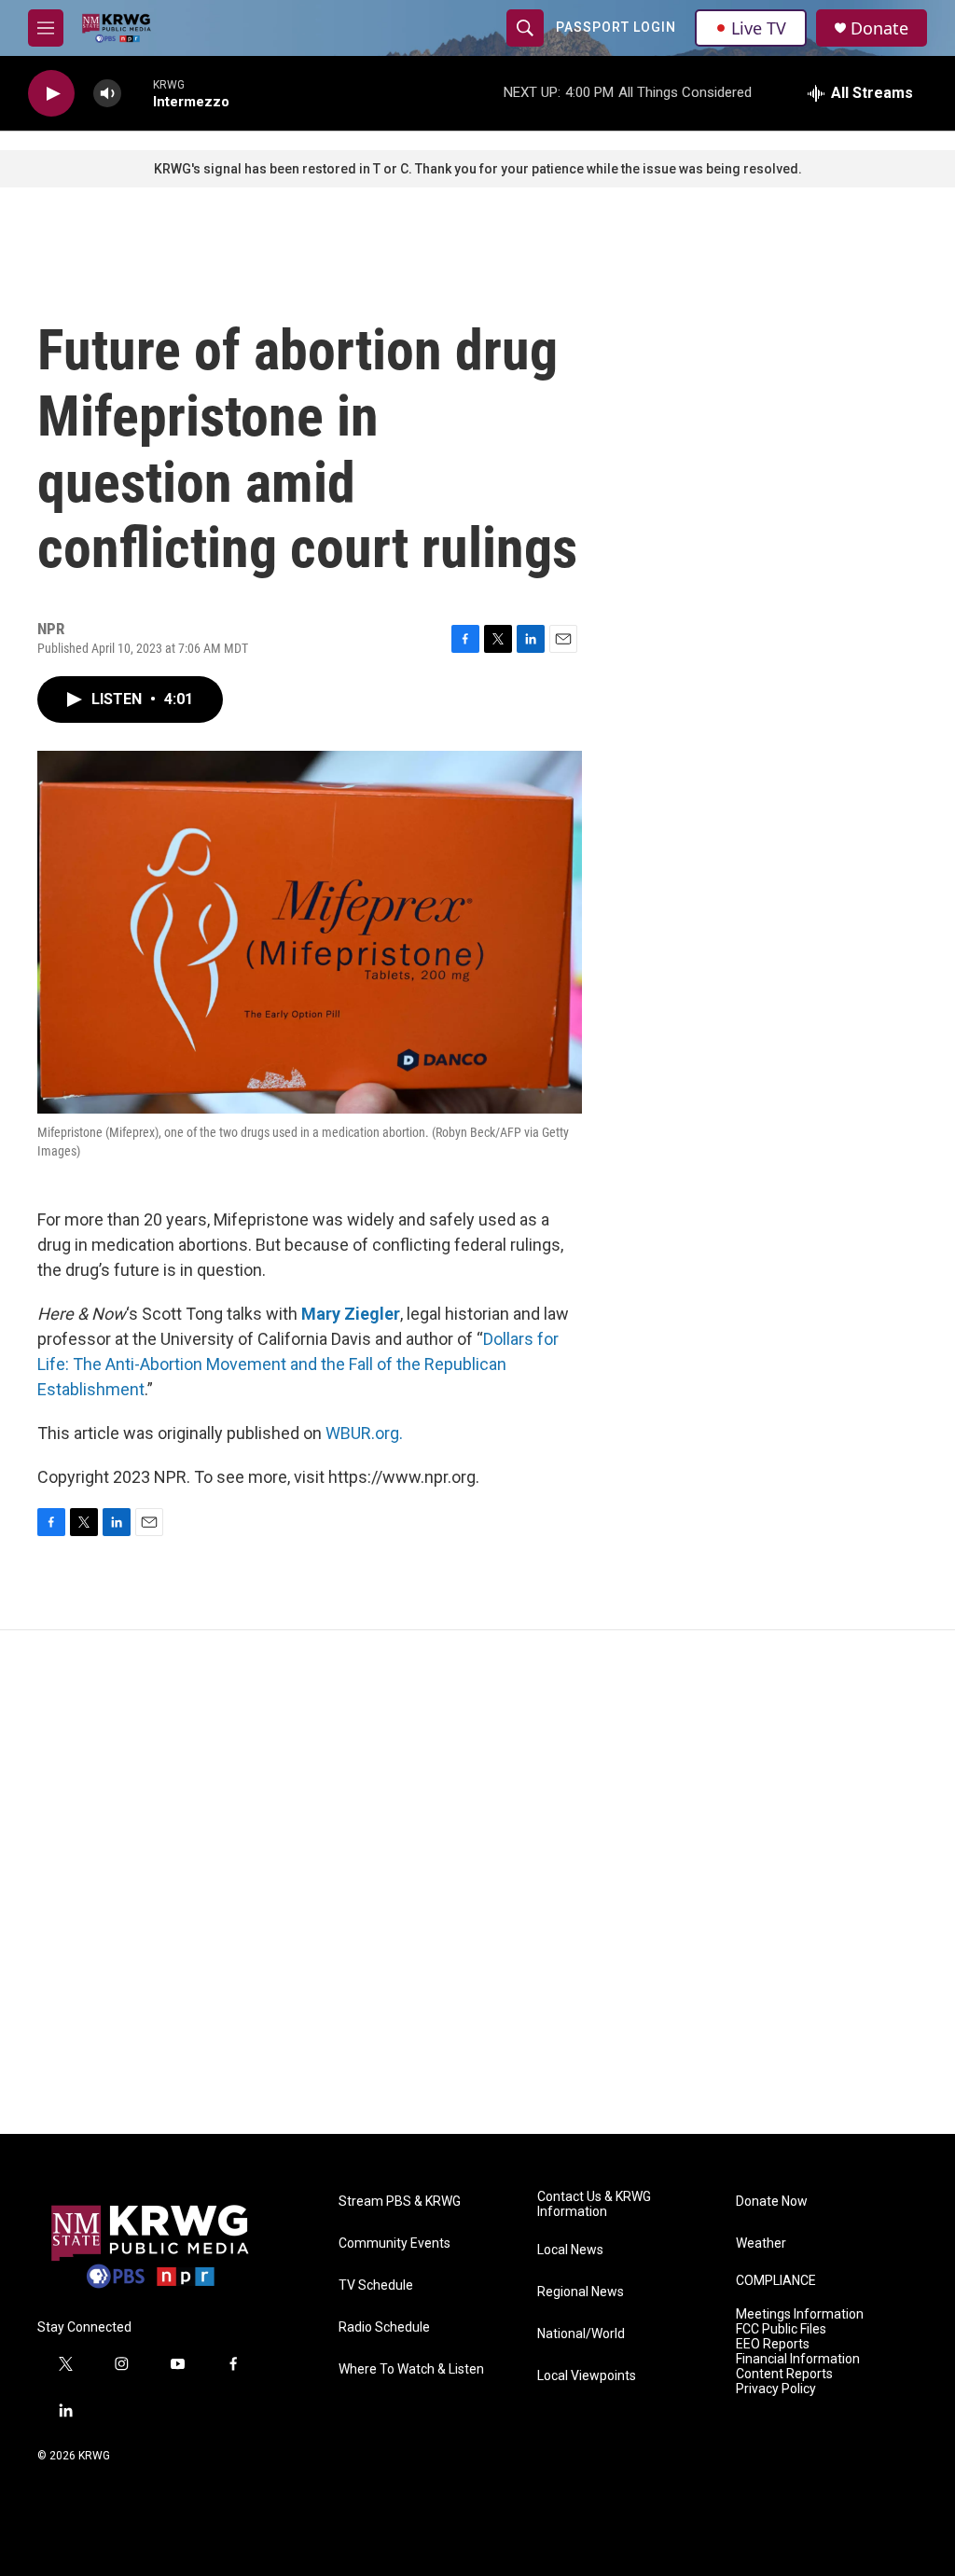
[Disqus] (477, 1882)
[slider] (137, 93)
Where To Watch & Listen (411, 2369)
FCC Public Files (781, 2329)
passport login (616, 27)
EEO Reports (773, 2344)
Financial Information (798, 2359)
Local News (570, 2250)
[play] (51, 94)
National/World (581, 2334)
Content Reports (784, 2374)
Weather (761, 2244)
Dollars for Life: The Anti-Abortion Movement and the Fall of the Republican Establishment (298, 1364)
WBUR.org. (364, 1433)
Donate (879, 28)
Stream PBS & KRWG (400, 2202)
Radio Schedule (384, 2327)
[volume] (107, 94)
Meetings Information (800, 2314)
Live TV (759, 28)
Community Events (394, 2244)
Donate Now (772, 2202)
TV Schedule (376, 2285)
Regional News (581, 2292)
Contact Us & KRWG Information (594, 2204)
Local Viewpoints (587, 2376)
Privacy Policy (776, 2389)
